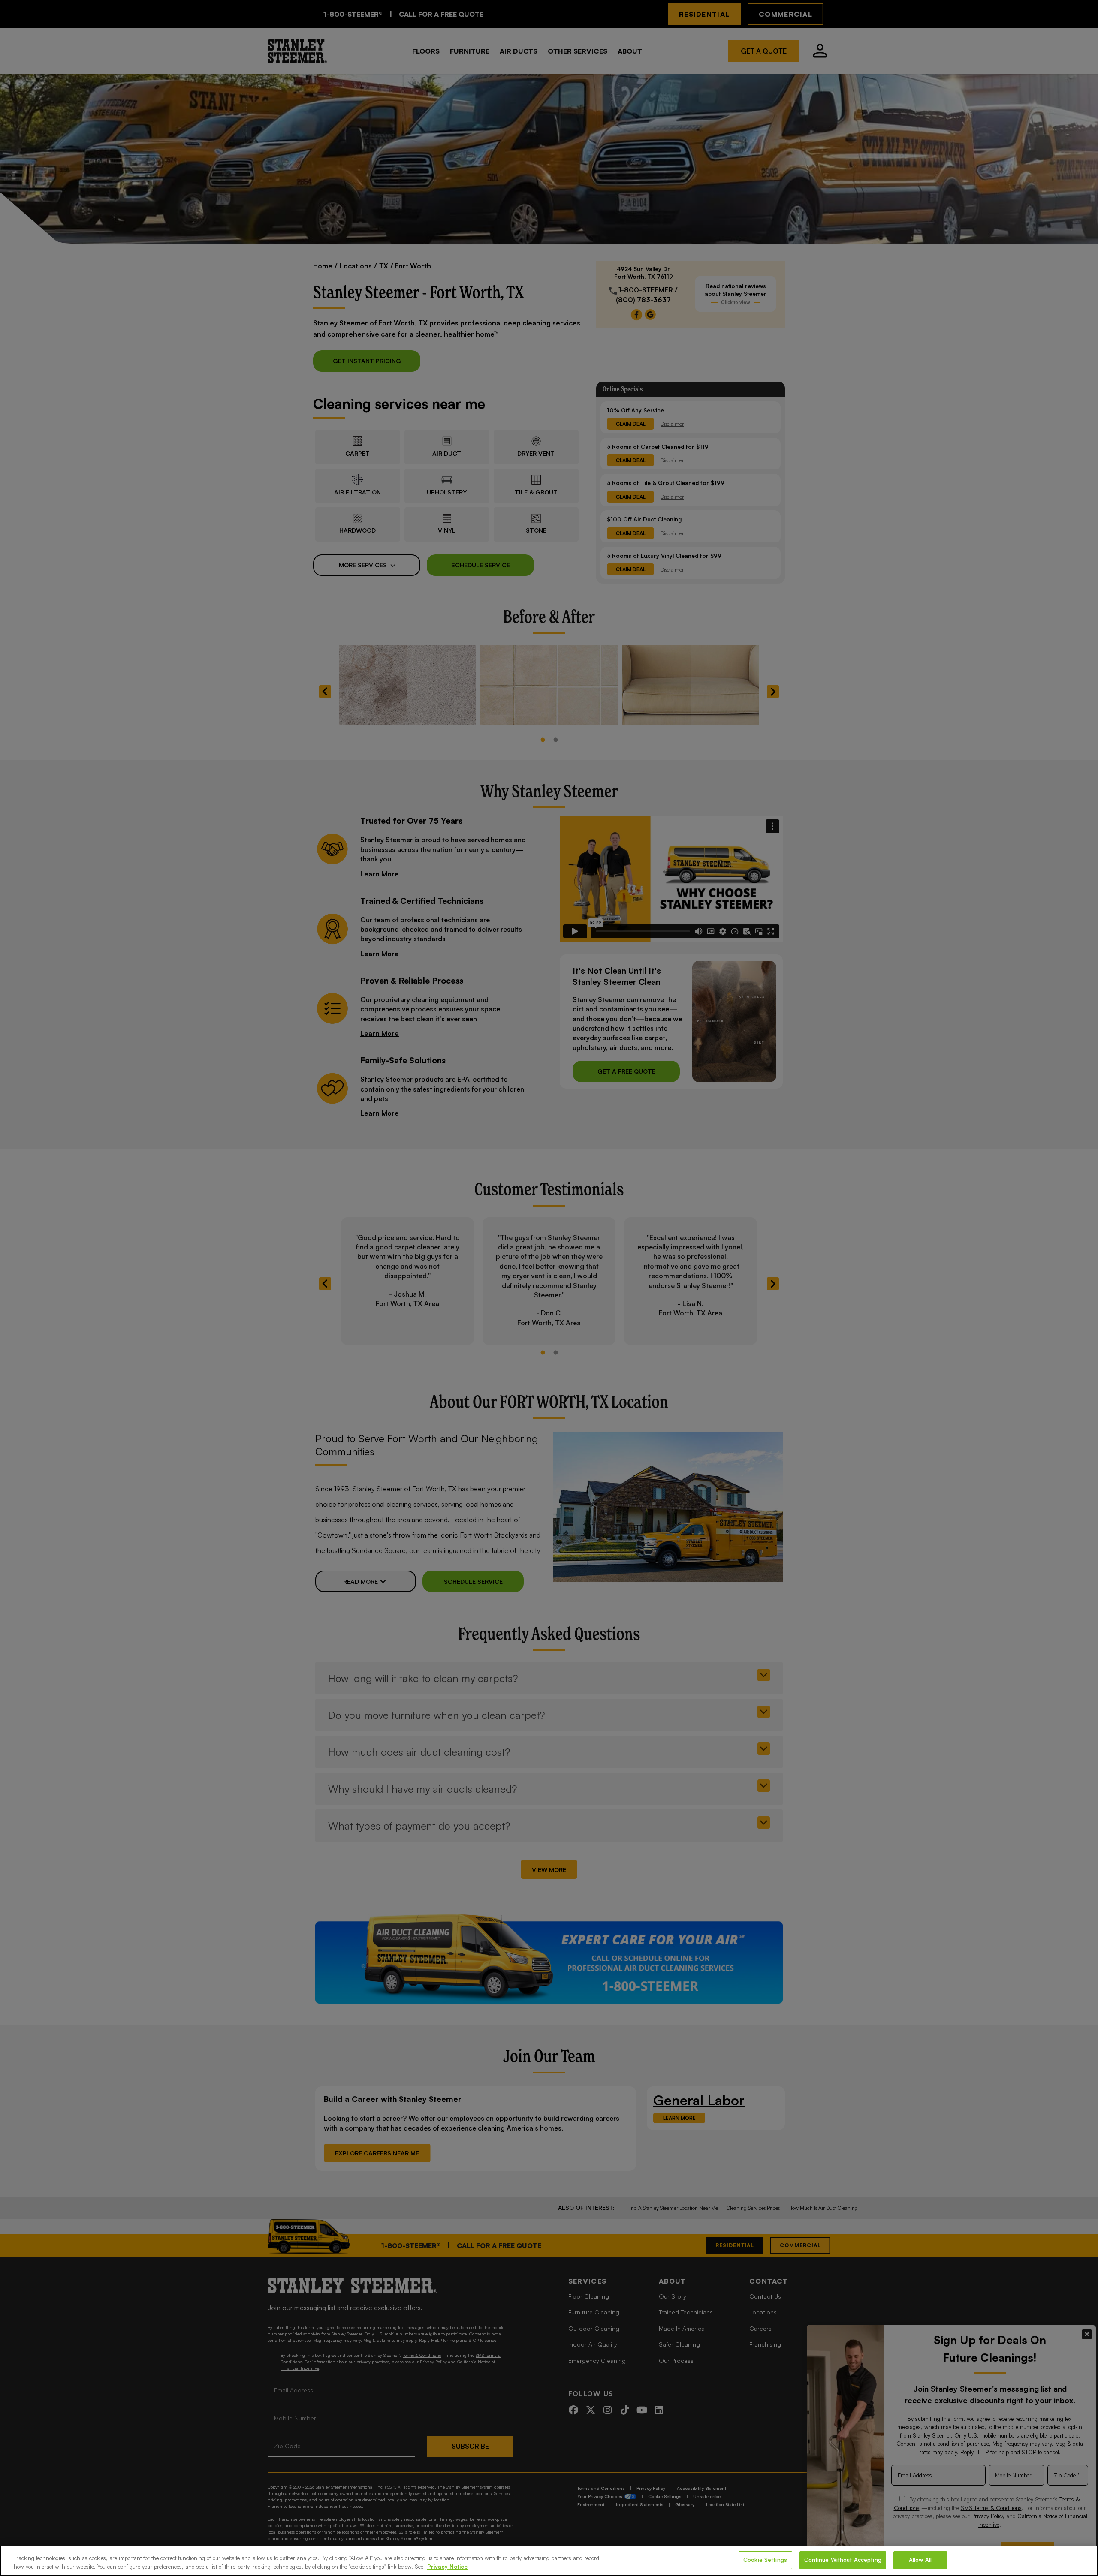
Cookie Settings (765, 2560)
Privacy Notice (447, 2567)
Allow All (920, 2560)
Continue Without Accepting (843, 2560)
